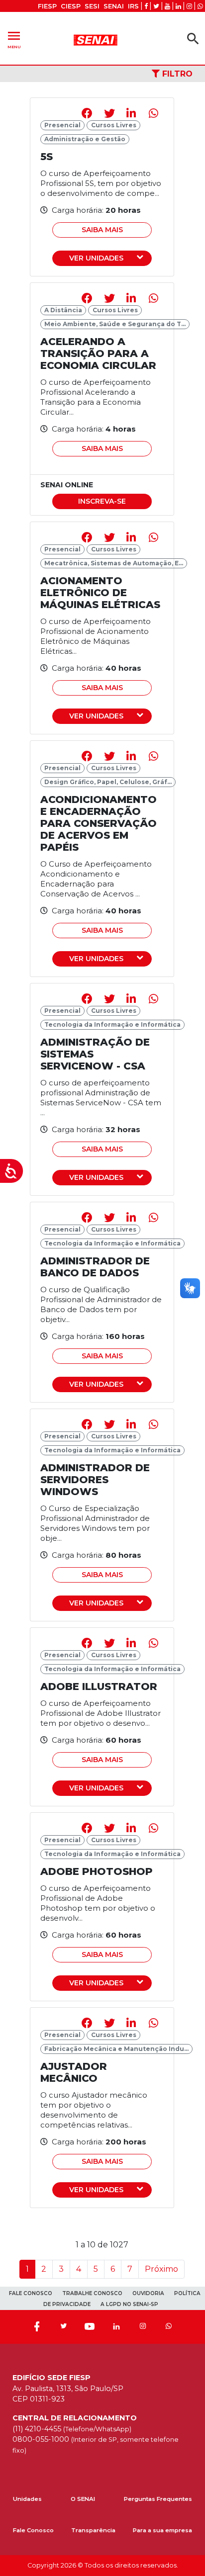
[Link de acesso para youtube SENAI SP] (167, 6)
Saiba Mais (102, 230)
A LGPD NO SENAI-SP (129, 2304)
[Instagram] (143, 2327)
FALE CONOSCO (31, 2293)
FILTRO (176, 74)
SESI (92, 6)
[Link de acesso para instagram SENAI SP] (189, 6)
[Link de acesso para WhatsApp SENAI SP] (200, 6)
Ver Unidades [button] (96, 258)
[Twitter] (63, 2327)
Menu (14, 39)
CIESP (71, 6)
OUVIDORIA (148, 2293)
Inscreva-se (102, 501)
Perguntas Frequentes (158, 2499)
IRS (133, 6)
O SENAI (83, 2499)
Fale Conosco (33, 2530)
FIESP (47, 6)
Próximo (161, 2269)
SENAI (114, 6)
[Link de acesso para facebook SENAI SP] (146, 6)
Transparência (93, 2530)
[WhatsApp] (169, 2327)
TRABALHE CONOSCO (92, 2293)
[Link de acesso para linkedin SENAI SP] (178, 6)
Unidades (27, 2499)
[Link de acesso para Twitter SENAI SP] (156, 6)
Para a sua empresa (162, 2530)
